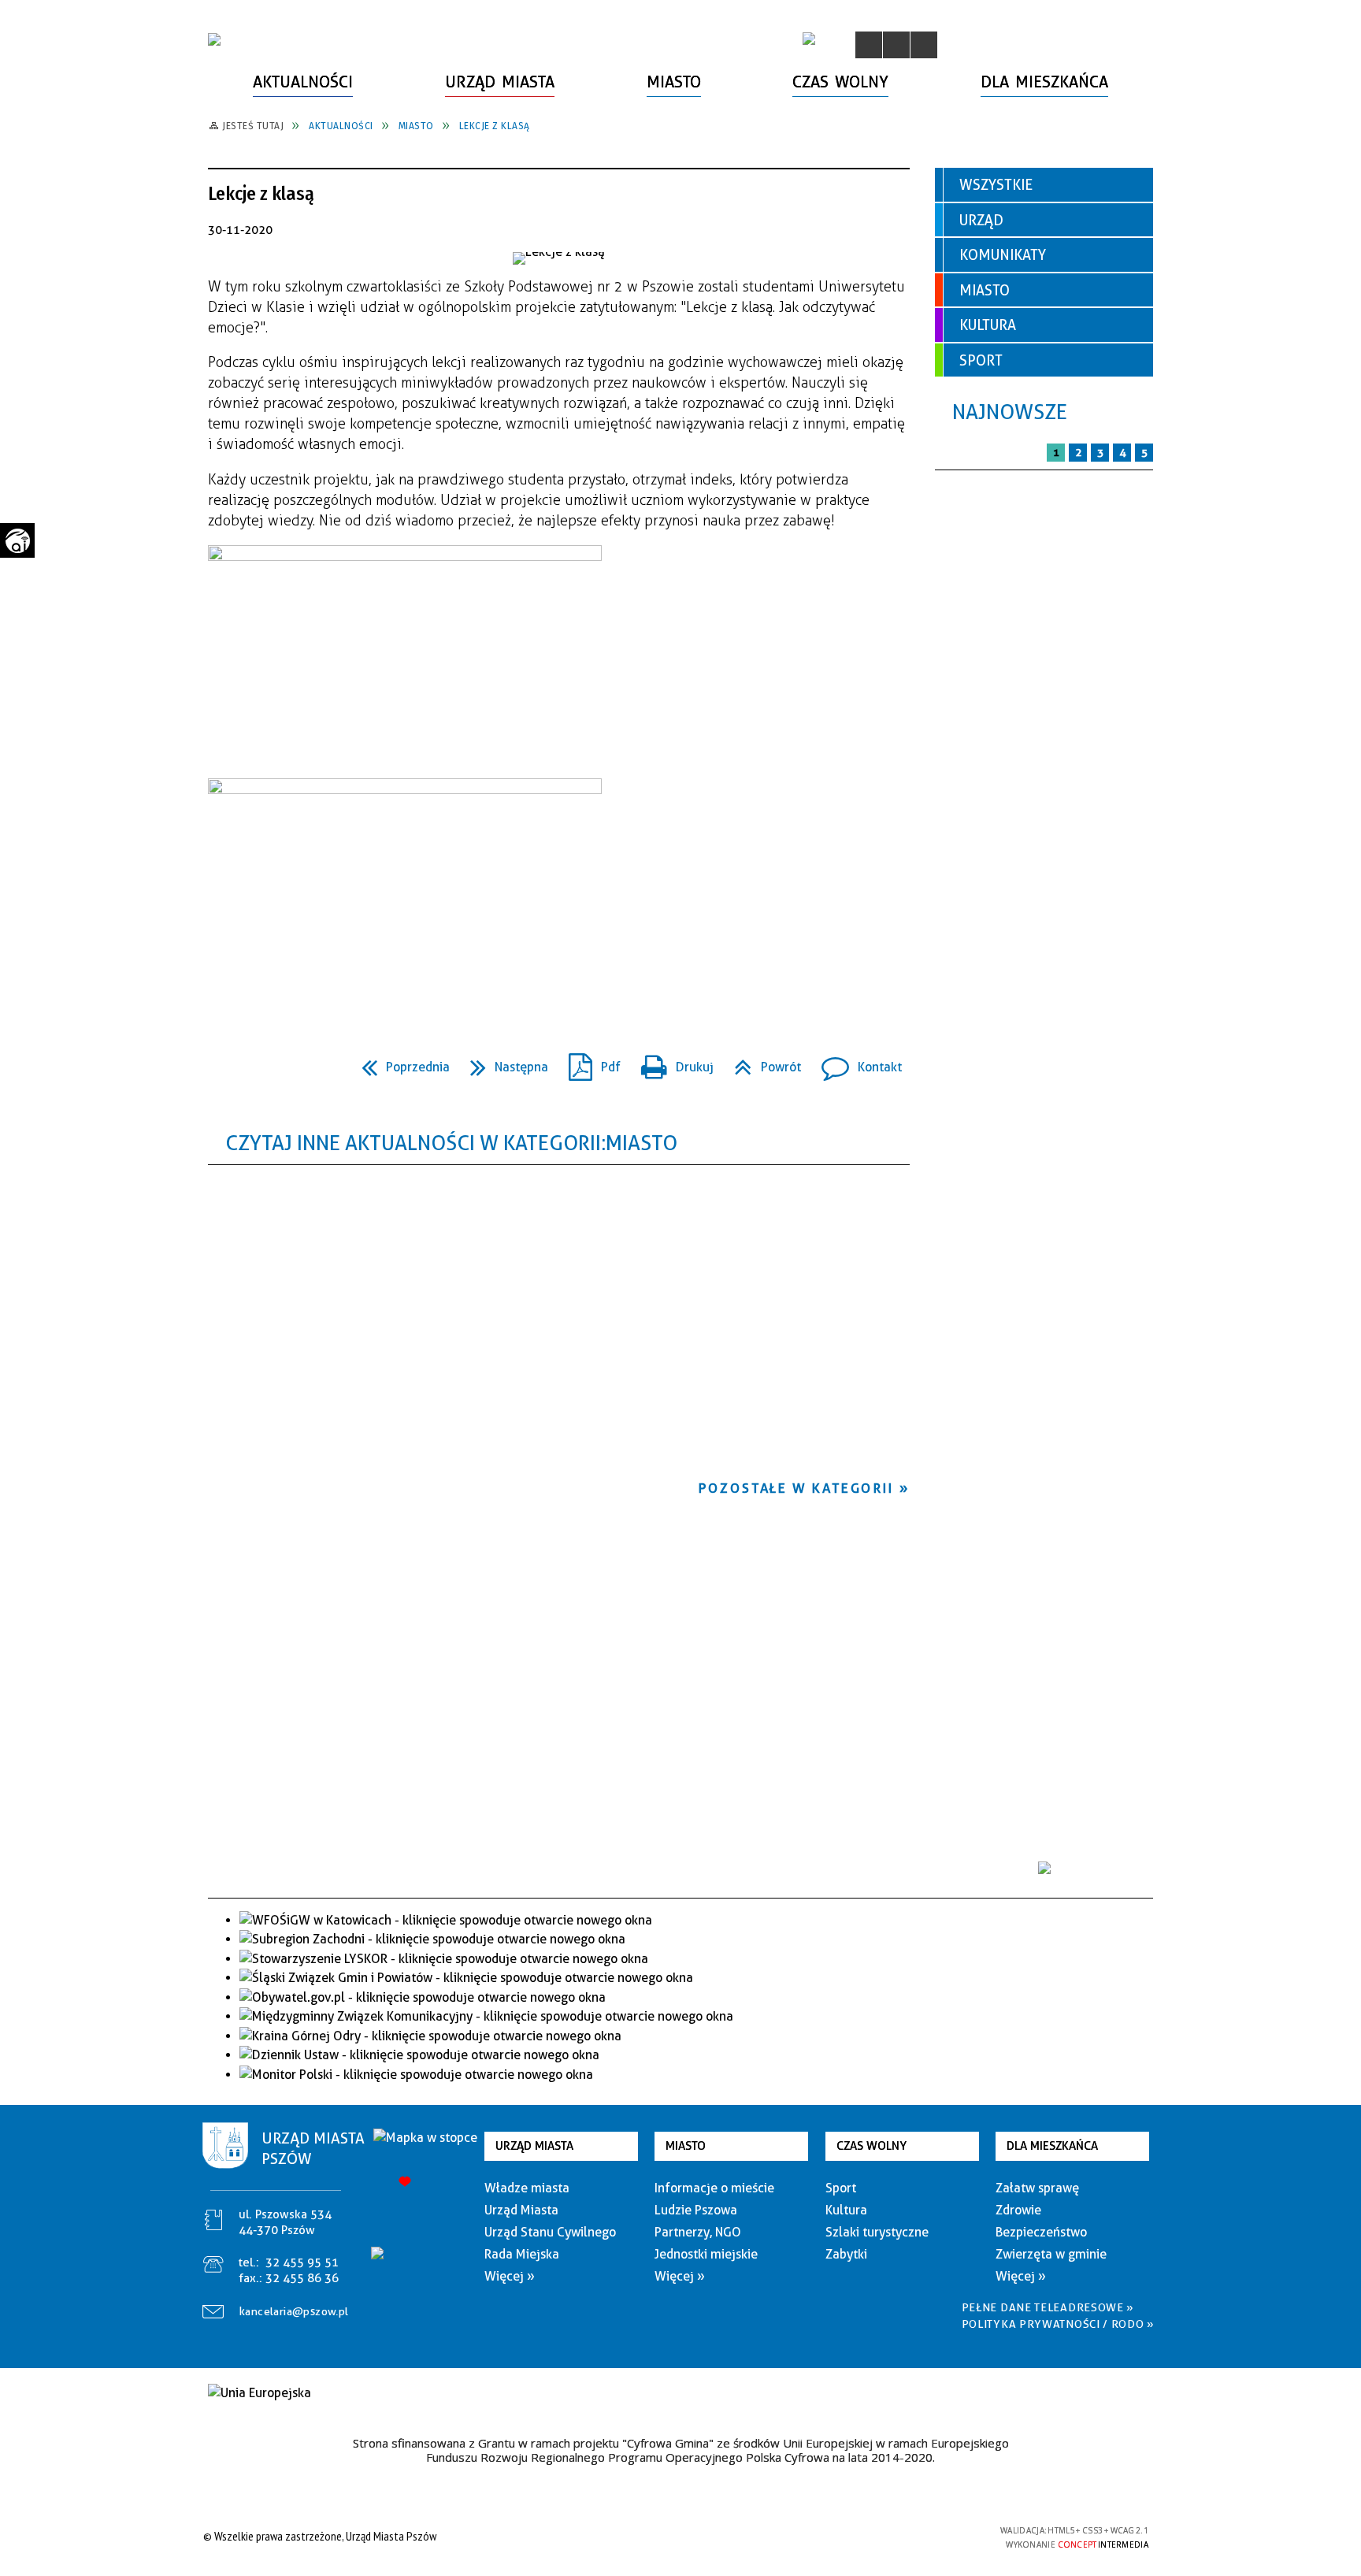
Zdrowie (1018, 2210)
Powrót (761, 1062)
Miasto (985, 290)
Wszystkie (996, 185)
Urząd (981, 220)
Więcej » (510, 2276)
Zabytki (846, 2254)
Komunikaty (1003, 255)
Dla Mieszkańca (1052, 2146)
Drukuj (671, 1062)
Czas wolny (871, 2146)
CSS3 (901, 2536)
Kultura (988, 325)
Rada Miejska (522, 2254)
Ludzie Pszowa (696, 2210)
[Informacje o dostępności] (896, 45)
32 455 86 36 (302, 2278)
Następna (503, 1062)
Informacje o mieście (714, 2188)
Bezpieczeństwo (1041, 2232)
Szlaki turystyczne (877, 2232)
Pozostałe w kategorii (796, 1488)
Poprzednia (399, 1062)
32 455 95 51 (302, 2262)
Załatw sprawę (1037, 2188)
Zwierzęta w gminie (1051, 2254)
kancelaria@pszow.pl (294, 2311)
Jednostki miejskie (706, 2254)
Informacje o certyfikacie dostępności (676, 2539)
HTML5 (877, 2536)
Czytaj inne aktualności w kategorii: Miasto (451, 1143)
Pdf (588, 1062)
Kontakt (855, 1062)
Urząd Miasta (534, 2146)
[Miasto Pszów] (214, 39)
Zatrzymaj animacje (869, 45)
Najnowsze (1010, 412)
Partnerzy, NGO (698, 2232)
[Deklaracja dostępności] (924, 45)
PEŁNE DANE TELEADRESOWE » (1048, 2307)
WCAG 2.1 (951, 2535)
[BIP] (809, 39)
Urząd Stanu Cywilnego (550, 2232)
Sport (981, 360)
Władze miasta (527, 2188)
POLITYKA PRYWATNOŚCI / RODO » (1058, 2324)
